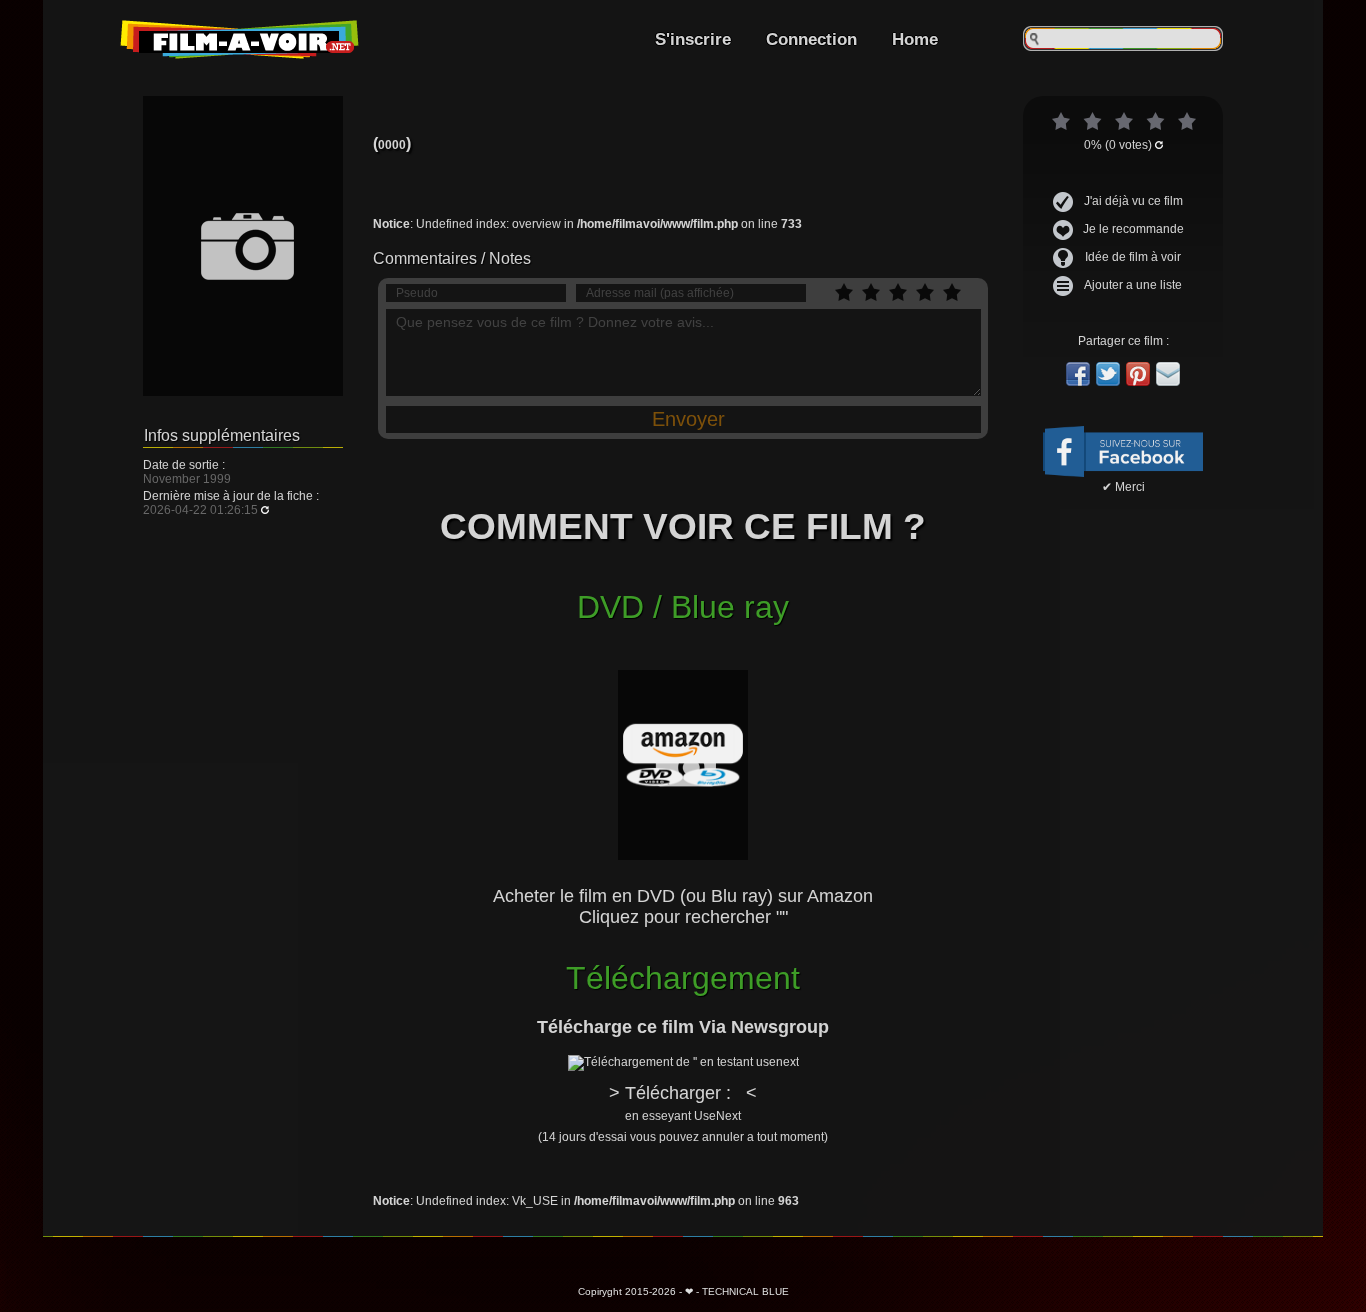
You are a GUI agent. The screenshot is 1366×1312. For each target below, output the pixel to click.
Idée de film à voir (1133, 257)
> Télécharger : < (683, 1113)
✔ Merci (1123, 487)
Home (915, 39)
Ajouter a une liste (1133, 285)
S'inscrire (693, 39)
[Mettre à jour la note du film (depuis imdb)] (1159, 145)
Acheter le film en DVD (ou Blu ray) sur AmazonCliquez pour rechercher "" (683, 906)
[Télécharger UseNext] (683, 1061)
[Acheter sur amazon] (683, 720)
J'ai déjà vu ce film (1133, 201)
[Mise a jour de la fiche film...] (265, 510)
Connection (811, 39)
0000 (392, 145)
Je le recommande (1133, 229)
